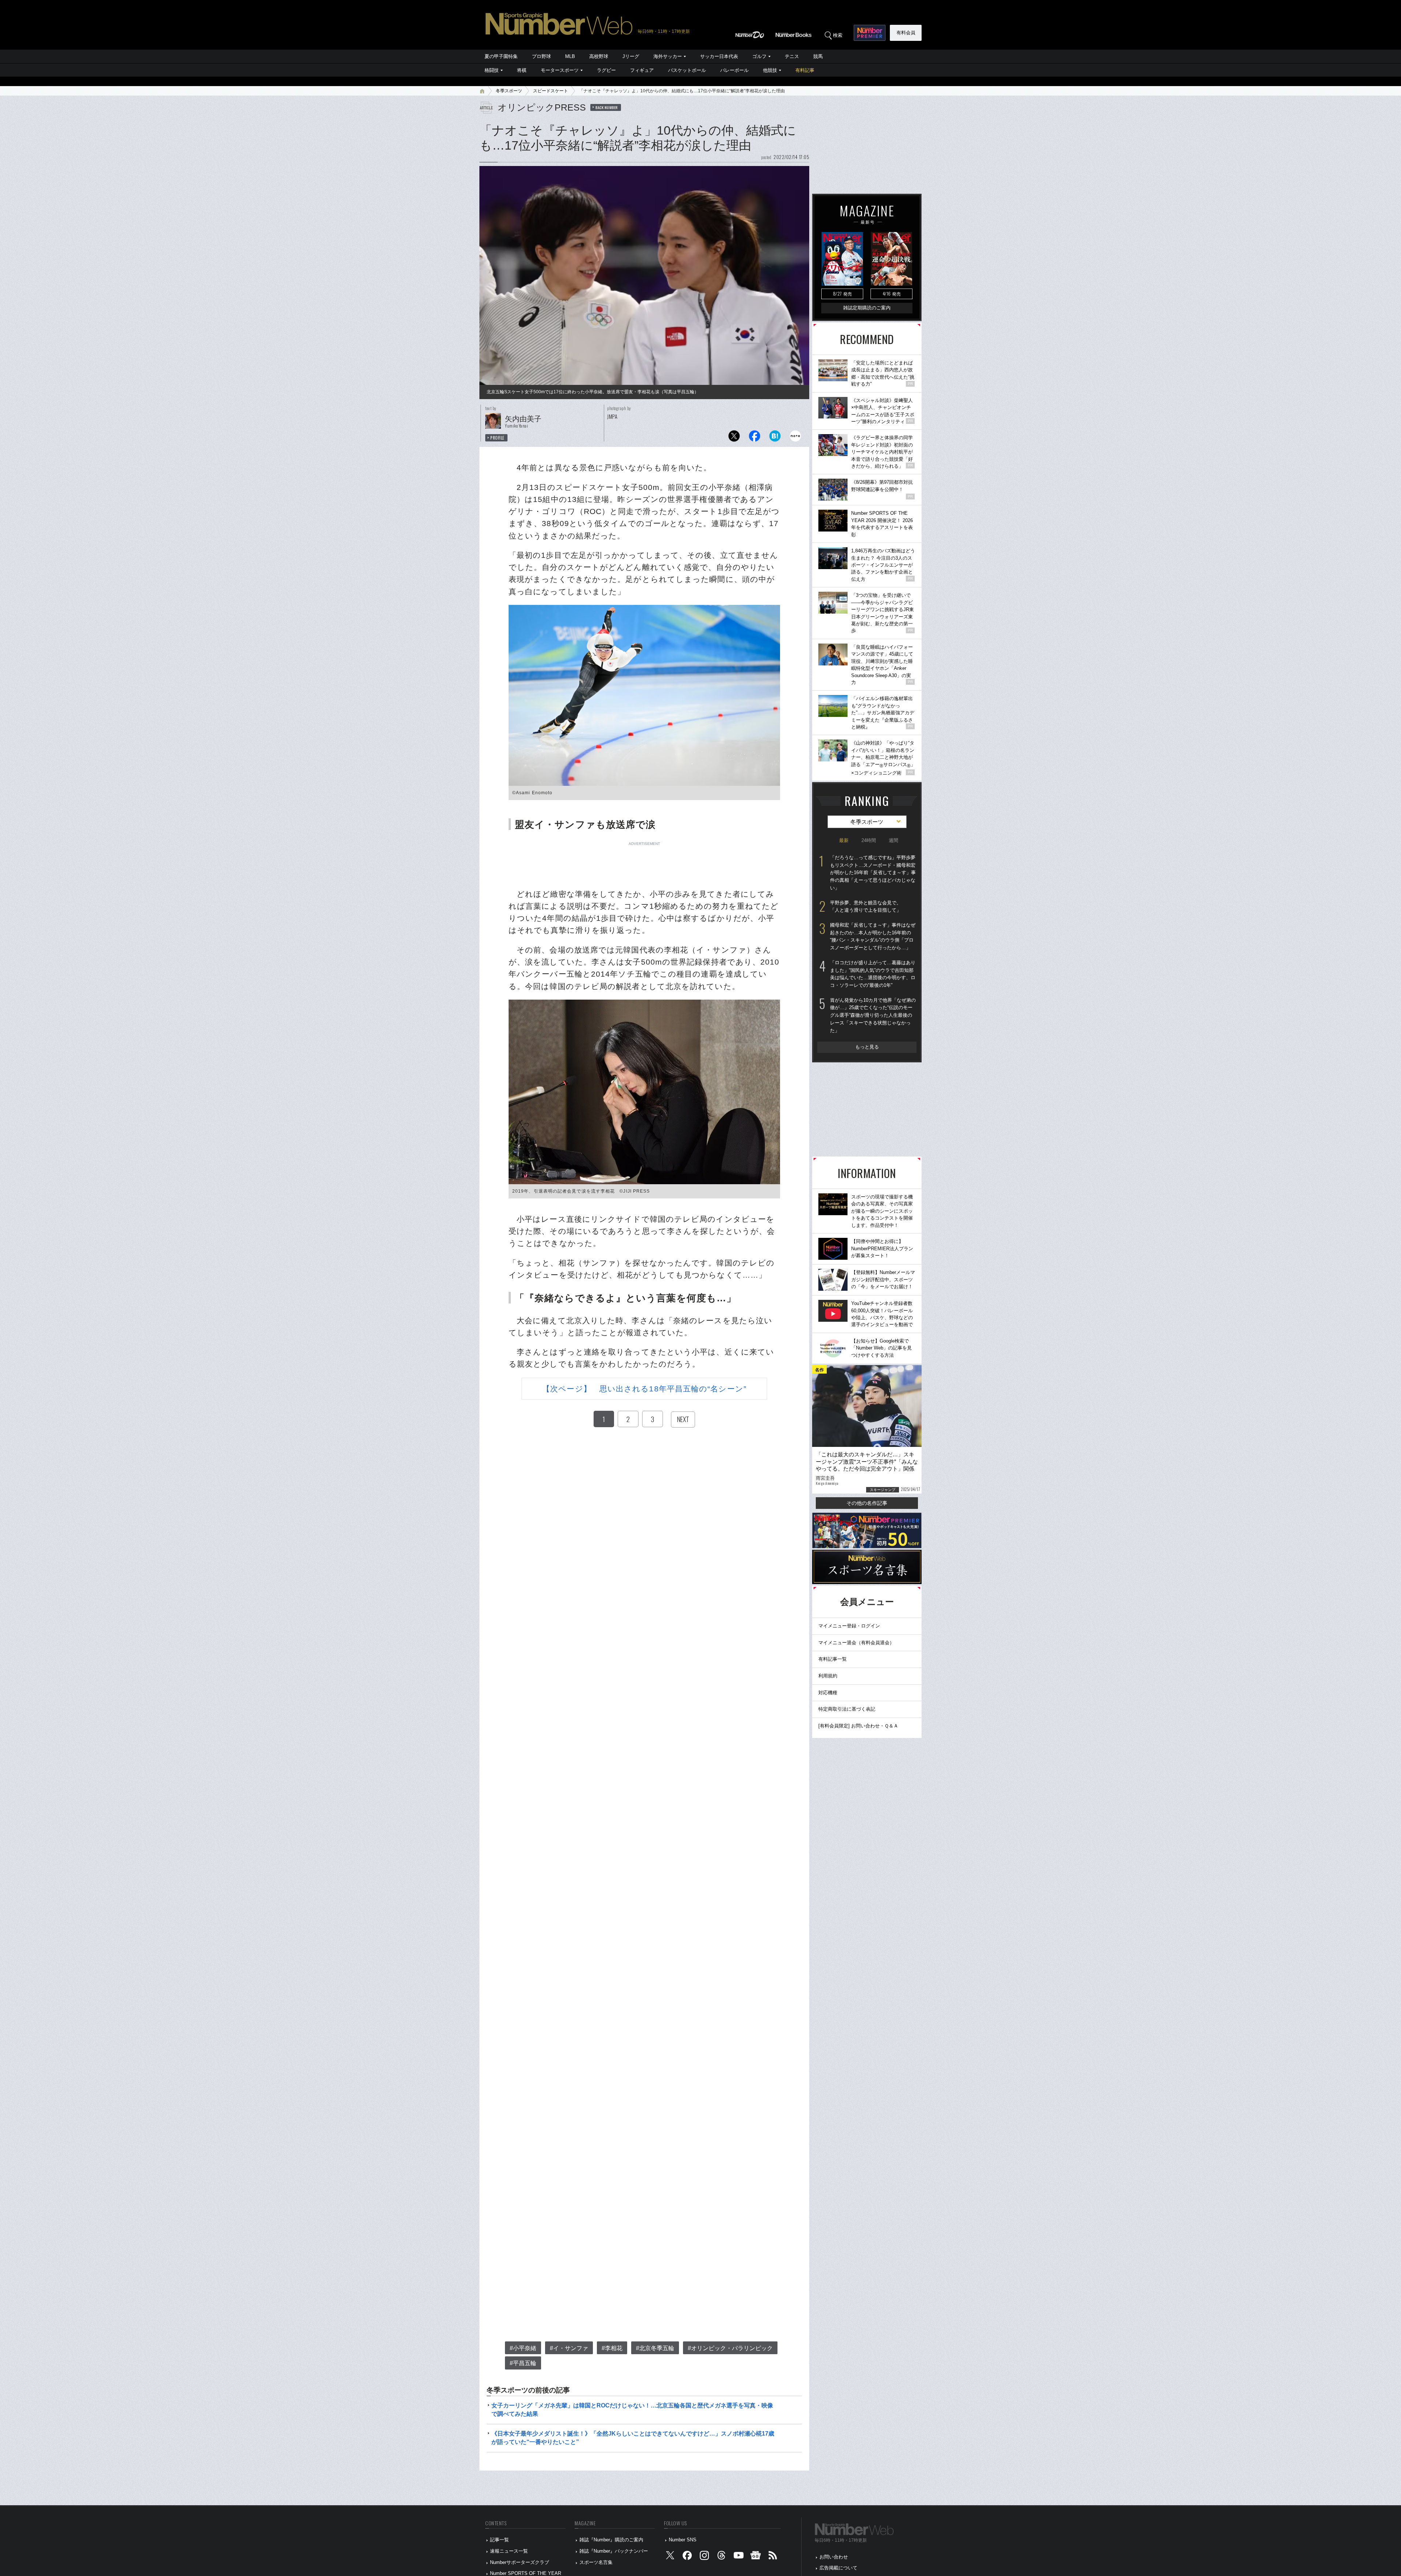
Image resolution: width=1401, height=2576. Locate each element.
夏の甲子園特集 (501, 56)
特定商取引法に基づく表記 (847, 1709)
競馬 (818, 56)
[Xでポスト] (734, 438)
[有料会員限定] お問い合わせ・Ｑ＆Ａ (858, 1726)
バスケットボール (687, 70)
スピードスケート (551, 91)
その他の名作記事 (867, 1503)
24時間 (869, 840)
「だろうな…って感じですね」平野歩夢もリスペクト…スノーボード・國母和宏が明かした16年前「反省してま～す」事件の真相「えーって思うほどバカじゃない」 (873, 873)
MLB (570, 56)
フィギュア (642, 70)
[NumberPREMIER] (870, 33)
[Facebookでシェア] (754, 438)
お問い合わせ (834, 2557)
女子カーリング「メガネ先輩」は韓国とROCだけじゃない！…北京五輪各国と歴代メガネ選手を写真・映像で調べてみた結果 (632, 2409)
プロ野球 (541, 56)
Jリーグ (631, 56)
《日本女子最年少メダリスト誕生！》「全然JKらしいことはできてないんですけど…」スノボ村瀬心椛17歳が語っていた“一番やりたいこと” (633, 2438)
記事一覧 (499, 2540)
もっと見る (867, 1047)
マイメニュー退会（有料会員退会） (856, 1643)
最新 (844, 840)
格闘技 (492, 70)
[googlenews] (756, 2557)
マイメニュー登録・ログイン (849, 1626)
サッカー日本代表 (719, 56)
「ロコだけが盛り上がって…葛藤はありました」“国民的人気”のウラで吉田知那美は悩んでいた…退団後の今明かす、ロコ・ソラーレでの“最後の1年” (873, 974)
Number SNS (683, 2540)
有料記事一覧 (833, 1659)
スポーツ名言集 (596, 2562)
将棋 (522, 70)
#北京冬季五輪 (655, 2348)
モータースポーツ (560, 70)
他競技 (770, 70)
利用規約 (828, 1676)
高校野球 (599, 56)
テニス (792, 56)
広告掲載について (838, 2568)
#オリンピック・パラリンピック (730, 2348)
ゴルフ (759, 56)
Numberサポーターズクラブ (520, 2562)
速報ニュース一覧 (509, 2551)
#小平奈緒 (523, 2348)
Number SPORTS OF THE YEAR (526, 2573)
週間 (894, 840)
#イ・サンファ (569, 2348)
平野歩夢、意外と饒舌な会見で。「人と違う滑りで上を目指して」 (866, 907)
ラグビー (606, 70)
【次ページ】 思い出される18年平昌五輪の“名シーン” (644, 1389)
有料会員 (906, 33)
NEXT (683, 1419)
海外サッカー (668, 56)
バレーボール (734, 70)
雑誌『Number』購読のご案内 (611, 2540)
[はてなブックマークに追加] (775, 438)
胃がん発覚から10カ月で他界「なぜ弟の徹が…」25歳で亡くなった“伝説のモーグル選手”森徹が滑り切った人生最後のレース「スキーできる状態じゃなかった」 (873, 1015)
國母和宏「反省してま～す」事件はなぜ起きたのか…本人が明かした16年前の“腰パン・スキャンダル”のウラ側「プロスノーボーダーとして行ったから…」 (873, 936)
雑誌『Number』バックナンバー (614, 2551)
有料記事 (805, 70)
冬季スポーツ (509, 91)
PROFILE (497, 438)
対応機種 (828, 1693)
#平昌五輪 (523, 2363)
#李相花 (612, 2348)
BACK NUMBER (607, 107)
